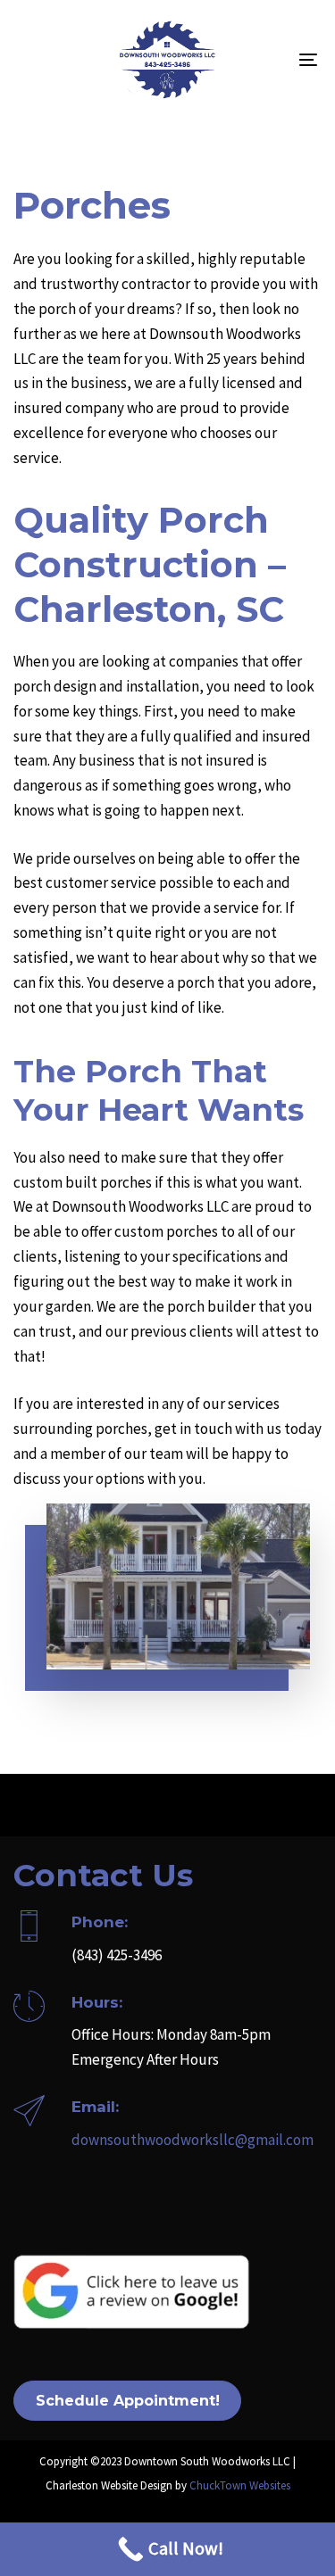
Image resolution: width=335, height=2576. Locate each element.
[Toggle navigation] (267, 60)
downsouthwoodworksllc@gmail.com (193, 2140)
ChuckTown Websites (240, 2485)
